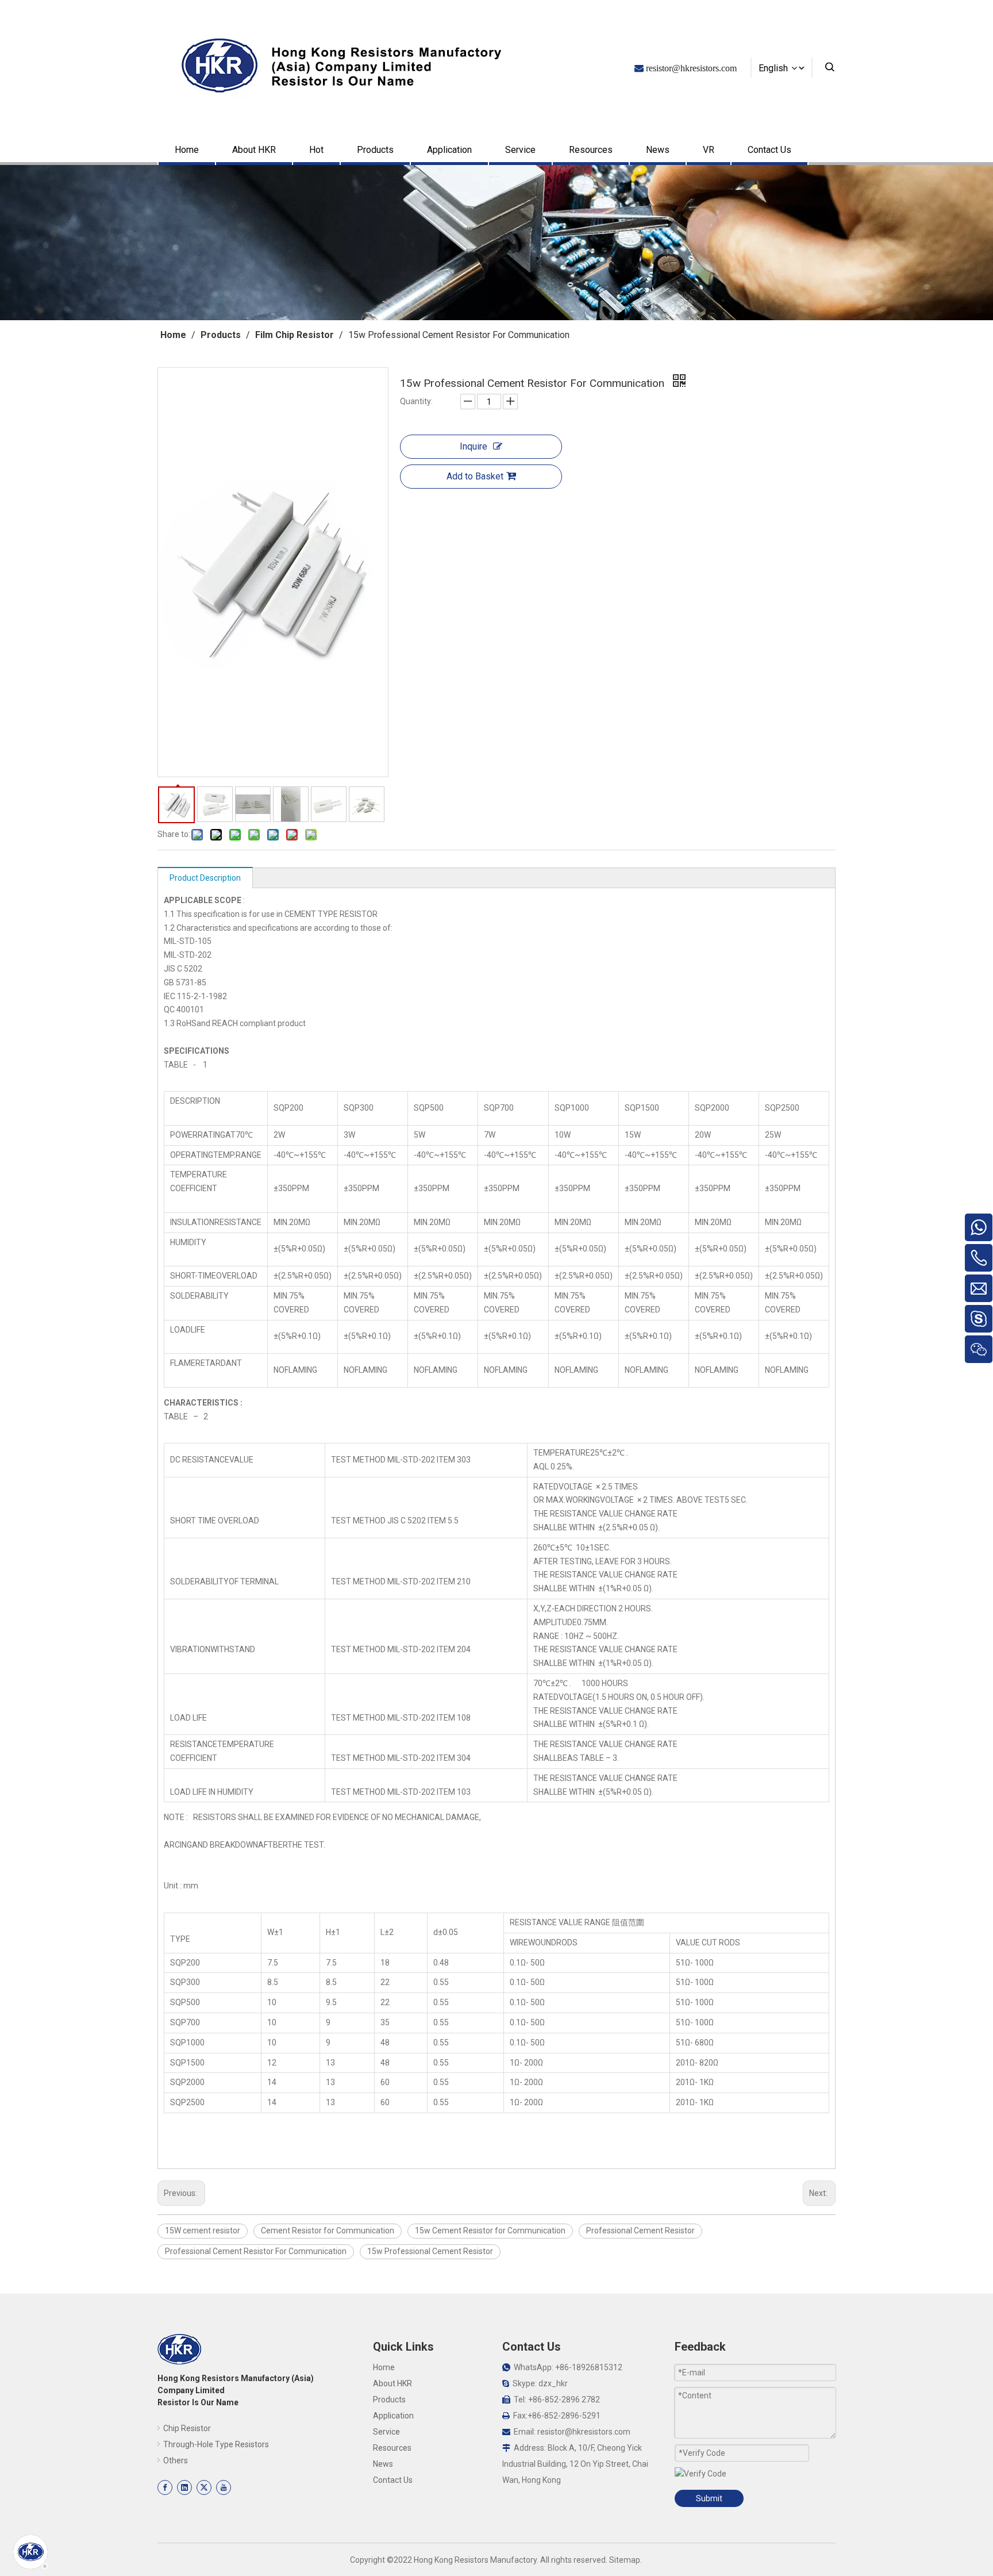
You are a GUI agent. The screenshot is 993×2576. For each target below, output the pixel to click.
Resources (591, 150)
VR (709, 150)
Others (176, 2460)
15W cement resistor (203, 2231)
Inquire (474, 446)
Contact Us (769, 150)
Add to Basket (475, 476)
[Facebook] (165, 2487)
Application (449, 150)
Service (520, 150)
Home (187, 150)
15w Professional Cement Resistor (430, 2251)
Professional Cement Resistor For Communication (256, 2251)
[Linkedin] (184, 2487)
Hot (316, 150)
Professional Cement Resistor (640, 2231)
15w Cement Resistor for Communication (490, 2231)
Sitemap (625, 2560)
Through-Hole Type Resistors (216, 2444)
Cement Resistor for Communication (328, 2231)
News (658, 150)
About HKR (254, 150)
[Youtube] (224, 2487)
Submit (709, 2498)
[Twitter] (204, 2487)
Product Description (205, 878)
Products (375, 150)
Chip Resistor (187, 2428)
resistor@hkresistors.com (584, 2432)
